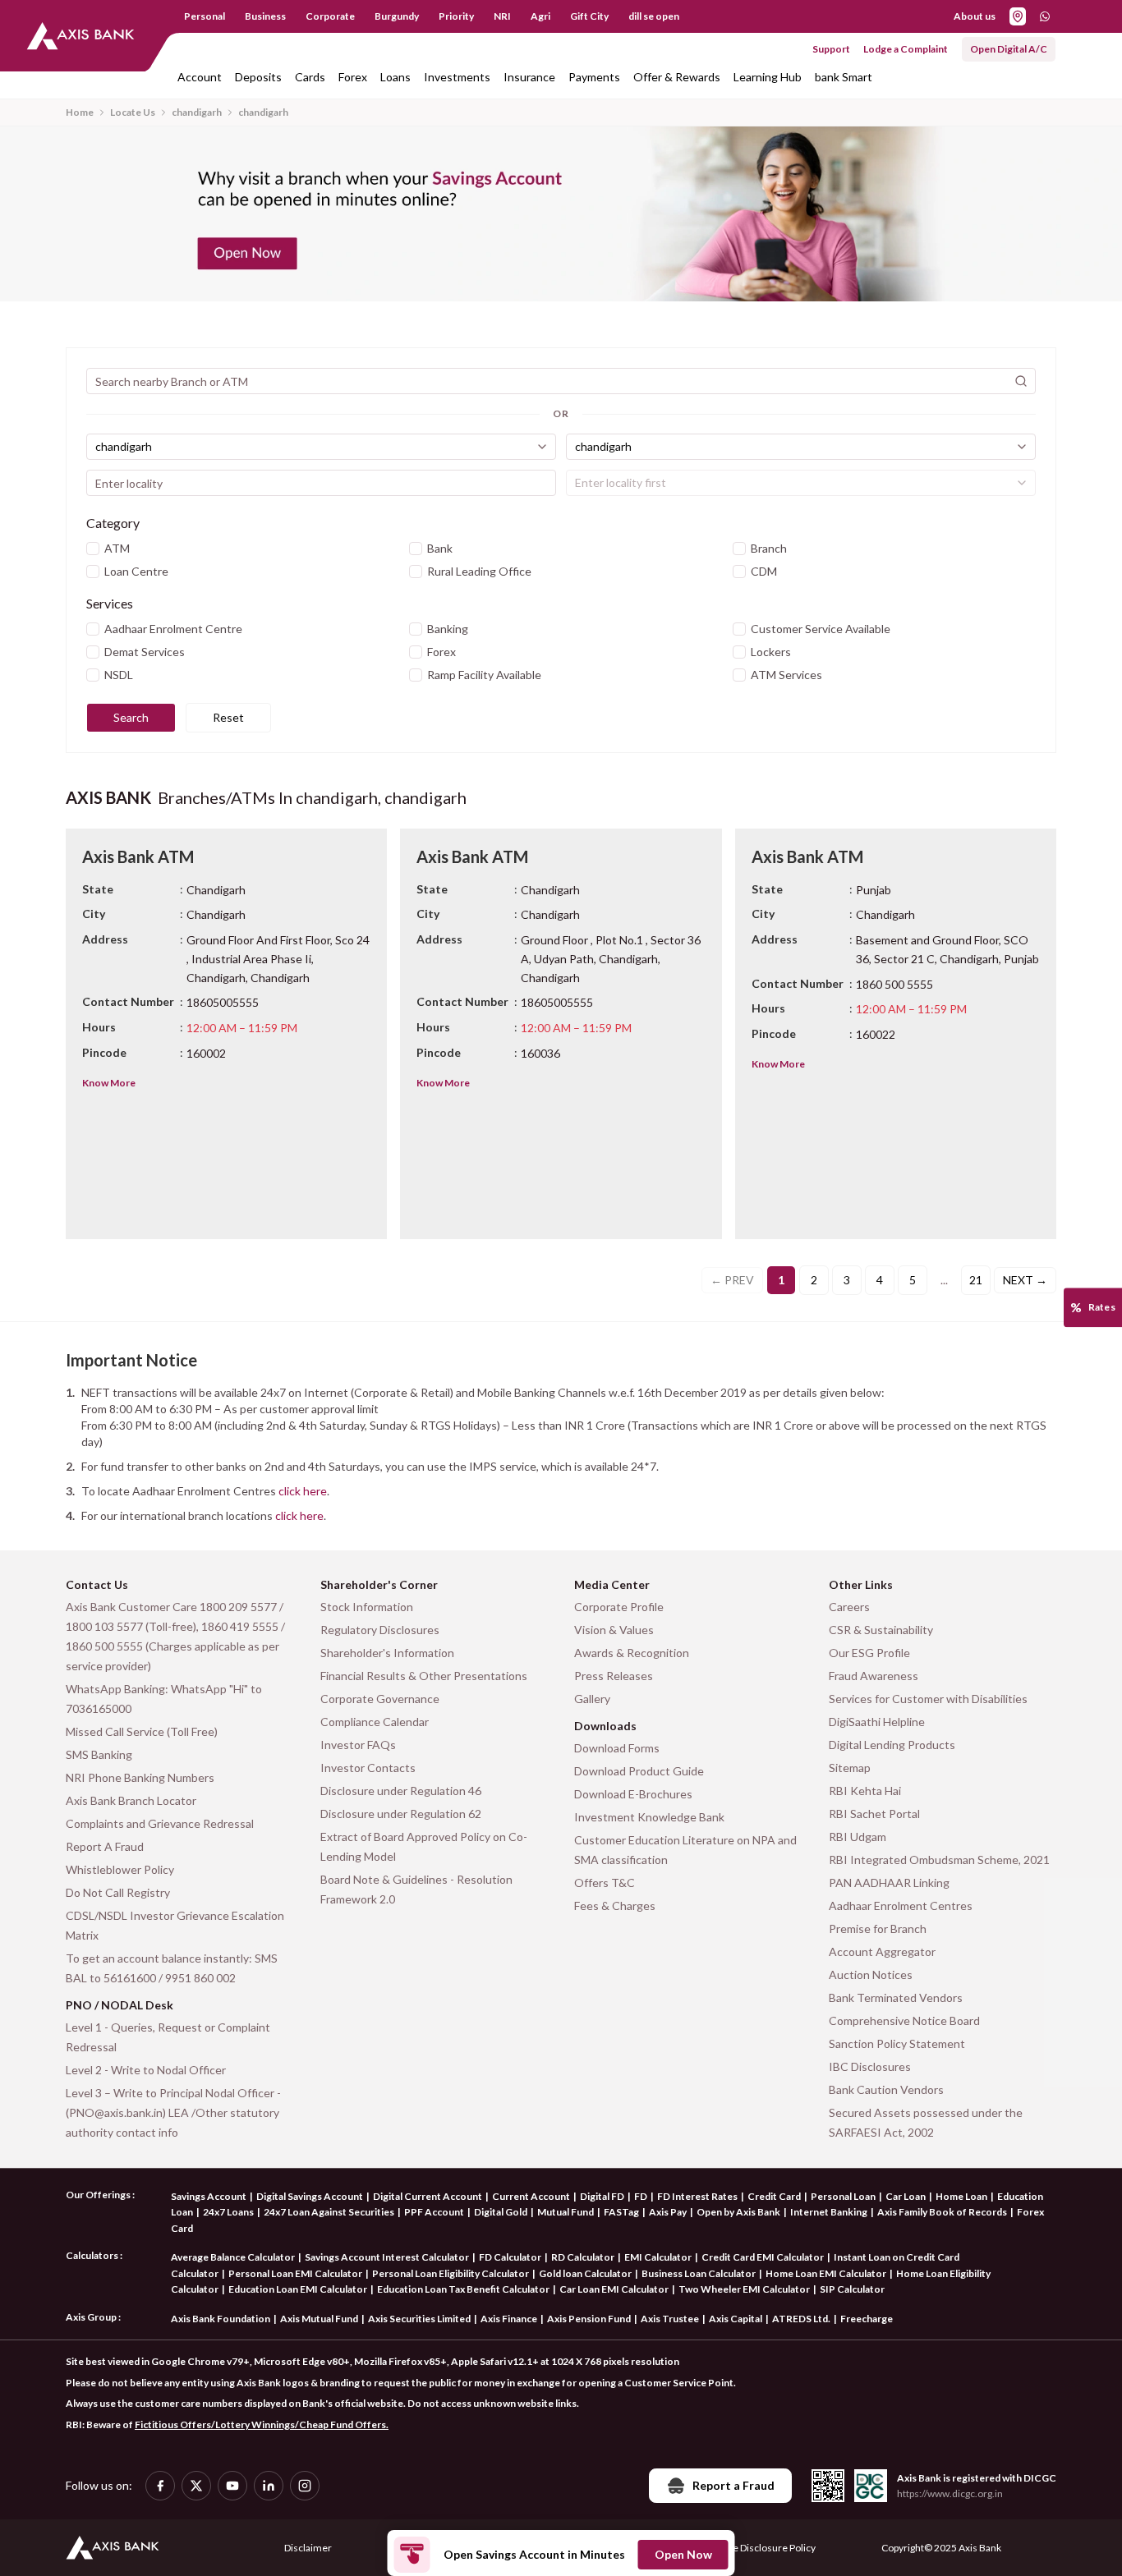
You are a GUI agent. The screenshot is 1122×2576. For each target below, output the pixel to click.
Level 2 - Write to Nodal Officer (146, 2070)
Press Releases (614, 1676)
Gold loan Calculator (585, 2273)
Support (831, 49)
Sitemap (850, 1768)
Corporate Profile (619, 1607)
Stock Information (367, 1607)
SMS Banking (99, 1754)
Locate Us (133, 112)
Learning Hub (768, 77)
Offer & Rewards (677, 77)
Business (265, 16)
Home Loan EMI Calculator (826, 2273)
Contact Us (97, 1584)
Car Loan (906, 2196)
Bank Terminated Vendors (896, 1997)
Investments (457, 77)
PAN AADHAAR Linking (889, 1883)
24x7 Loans (228, 2212)
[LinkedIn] (269, 2486)
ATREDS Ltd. (801, 2319)
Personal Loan (843, 2196)
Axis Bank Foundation (221, 2319)
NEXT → (1025, 1280)
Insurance (529, 77)
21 (976, 1280)
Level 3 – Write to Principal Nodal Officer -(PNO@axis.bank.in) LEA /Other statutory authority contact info (173, 2112)
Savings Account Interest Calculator (387, 2257)
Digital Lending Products (892, 1745)
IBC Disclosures (870, 2066)
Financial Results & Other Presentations (424, 1676)
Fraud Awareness (874, 1676)
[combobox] (321, 447)
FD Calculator (510, 2257)
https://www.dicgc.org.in (950, 2493)
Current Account (531, 2196)
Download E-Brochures (633, 1794)
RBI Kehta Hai (865, 1791)
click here (303, 1491)
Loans (395, 77)
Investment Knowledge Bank (649, 1817)
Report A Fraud (105, 1846)
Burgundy (397, 16)
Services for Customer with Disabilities (928, 1699)
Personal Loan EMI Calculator (295, 2273)
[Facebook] (160, 2486)
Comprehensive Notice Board (904, 2020)
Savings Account (209, 2196)
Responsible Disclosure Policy (750, 2548)
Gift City (589, 16)
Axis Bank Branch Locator (131, 1800)
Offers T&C (605, 1883)
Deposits (258, 77)
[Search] (1021, 381)
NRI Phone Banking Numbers (140, 1777)
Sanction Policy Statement (897, 2043)
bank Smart (844, 77)
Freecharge (867, 2319)
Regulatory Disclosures (380, 1630)
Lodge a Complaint (906, 49)
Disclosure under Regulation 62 (401, 1814)
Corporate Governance (380, 1699)
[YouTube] (232, 2486)
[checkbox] (93, 549)
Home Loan (961, 2196)
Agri (540, 16)
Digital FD (602, 2196)
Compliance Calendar (375, 1722)
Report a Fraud (733, 2485)
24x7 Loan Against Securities (329, 2212)
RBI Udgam (858, 1837)
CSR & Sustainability (881, 1630)
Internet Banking (829, 2212)
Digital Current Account (428, 2196)
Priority (456, 16)
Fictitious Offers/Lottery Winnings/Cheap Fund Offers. (262, 2424)
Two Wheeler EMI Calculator (744, 2289)
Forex (353, 77)
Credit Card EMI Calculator (763, 2257)
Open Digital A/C (1009, 49)
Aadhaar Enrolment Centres (901, 1906)
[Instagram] (305, 2486)
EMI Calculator (658, 2257)
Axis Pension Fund (589, 2319)
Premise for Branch (878, 1929)
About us (975, 16)
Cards (310, 77)
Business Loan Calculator (699, 2273)
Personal (205, 16)
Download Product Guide (639, 1771)
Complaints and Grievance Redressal (160, 1823)
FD (641, 2196)
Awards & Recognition (632, 1653)
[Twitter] (196, 2486)
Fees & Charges (615, 1906)
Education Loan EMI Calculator (298, 2289)
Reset (228, 717)
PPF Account (434, 2212)
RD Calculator (583, 2257)
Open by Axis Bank (738, 2212)
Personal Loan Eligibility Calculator (451, 2273)
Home (80, 112)
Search (131, 717)
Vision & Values (614, 1630)
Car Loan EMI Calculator (614, 2289)
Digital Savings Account (310, 2196)
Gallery (592, 1699)
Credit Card (774, 2196)
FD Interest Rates (697, 2196)
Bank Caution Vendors (886, 2089)
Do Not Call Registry (118, 1892)
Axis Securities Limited (419, 2319)
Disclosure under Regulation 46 (401, 1791)
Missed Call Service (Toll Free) (142, 1731)
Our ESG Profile (869, 1653)
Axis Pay (668, 2212)
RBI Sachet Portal (874, 1814)
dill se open (654, 16)
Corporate (330, 16)
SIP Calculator (852, 2289)
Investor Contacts (368, 1768)
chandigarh (197, 112)
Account (200, 77)
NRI (502, 16)
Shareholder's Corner (379, 1584)
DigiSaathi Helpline (877, 1722)
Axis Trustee (670, 2319)
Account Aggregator (882, 1952)
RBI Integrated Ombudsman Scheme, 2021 (939, 1860)
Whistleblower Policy (120, 1869)
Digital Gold (501, 2212)
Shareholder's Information (387, 1653)
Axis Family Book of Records (942, 2212)
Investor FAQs (358, 1745)
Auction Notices (871, 1974)
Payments (594, 77)
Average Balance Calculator (233, 2257)
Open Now (683, 2554)
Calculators (92, 2255)
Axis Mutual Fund (319, 2319)
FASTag (621, 2212)
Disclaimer (308, 2548)
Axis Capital (736, 2319)
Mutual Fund (566, 2212)
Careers (849, 1607)
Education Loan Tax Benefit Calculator (463, 2289)
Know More (109, 1083)
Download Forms (617, 1748)
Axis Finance (509, 2319)
